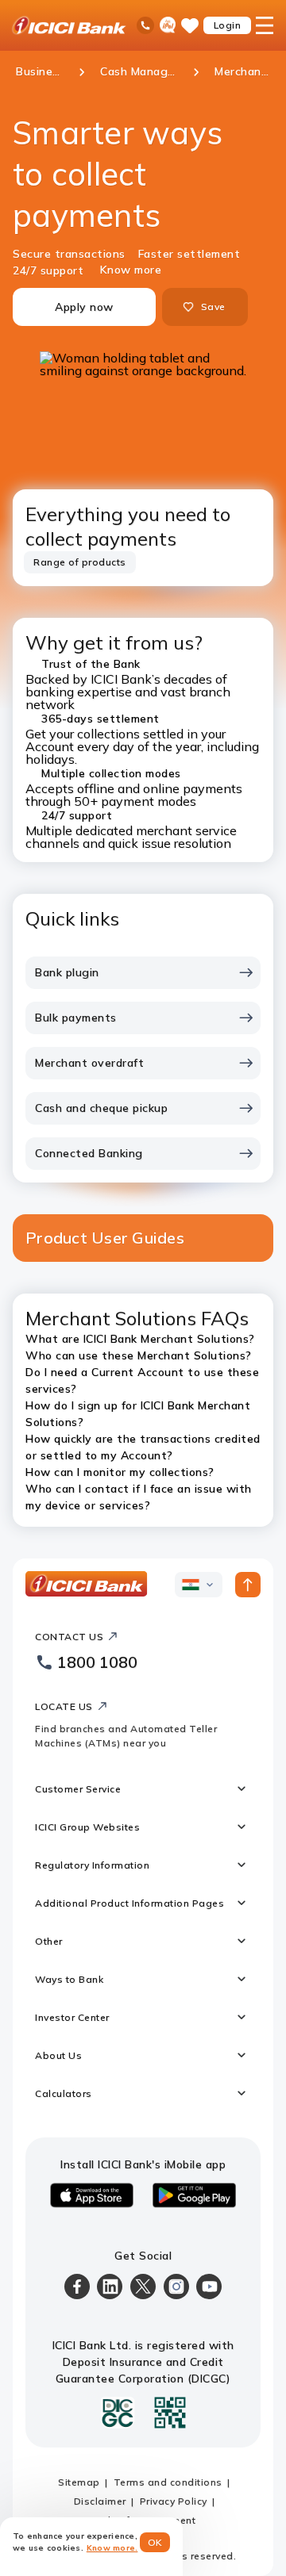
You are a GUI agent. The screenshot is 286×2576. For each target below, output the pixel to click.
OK (155, 2542)
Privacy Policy (174, 2501)
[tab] (80, 562)
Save (213, 307)
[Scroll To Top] (248, 1585)
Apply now (84, 307)
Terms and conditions (168, 2482)
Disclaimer (100, 2501)
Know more (131, 270)
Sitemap (79, 2482)
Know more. (112, 2548)
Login (228, 25)
